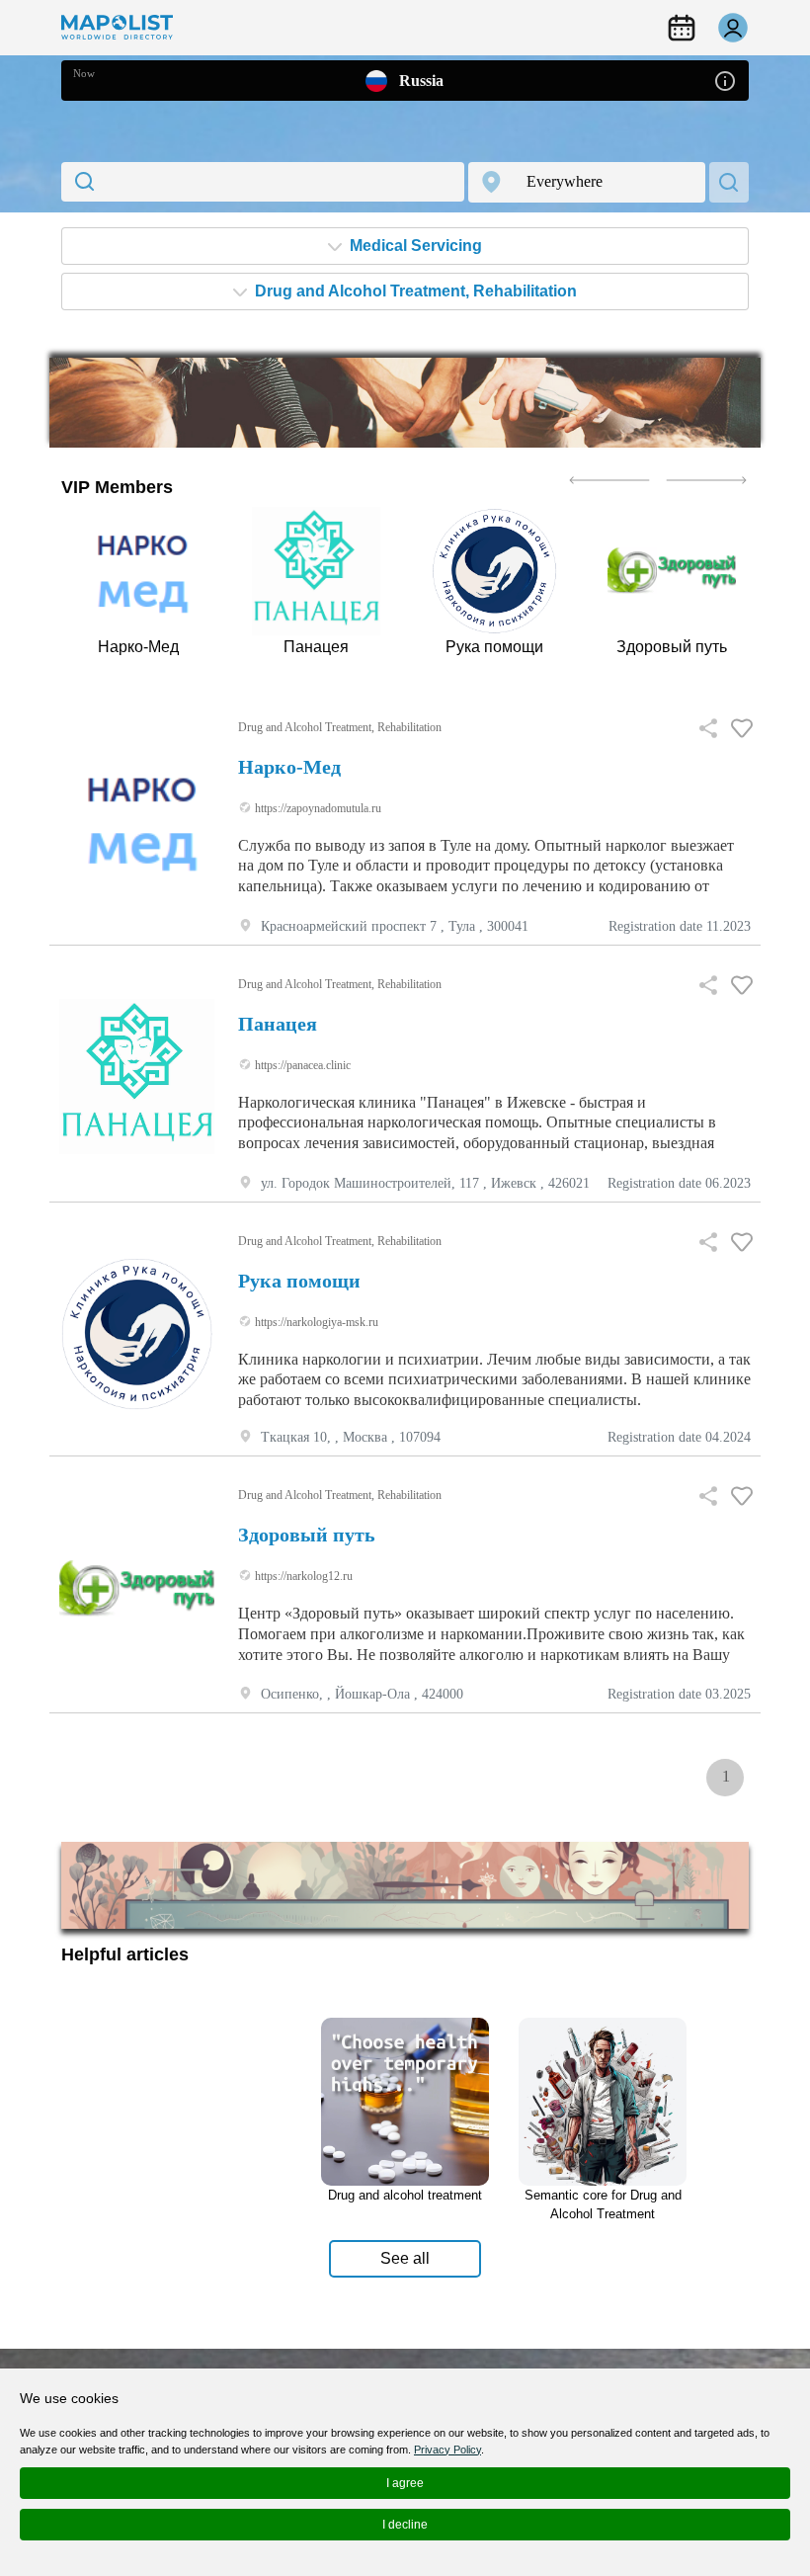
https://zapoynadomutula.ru (317, 808)
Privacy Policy (447, 2450)
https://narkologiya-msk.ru (315, 1322)
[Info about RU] (725, 80)
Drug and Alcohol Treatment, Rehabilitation (414, 291)
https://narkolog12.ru (302, 1576)
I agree (405, 2483)
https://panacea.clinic (301, 1065)
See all (405, 2258)
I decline (405, 2525)
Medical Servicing (414, 246)
